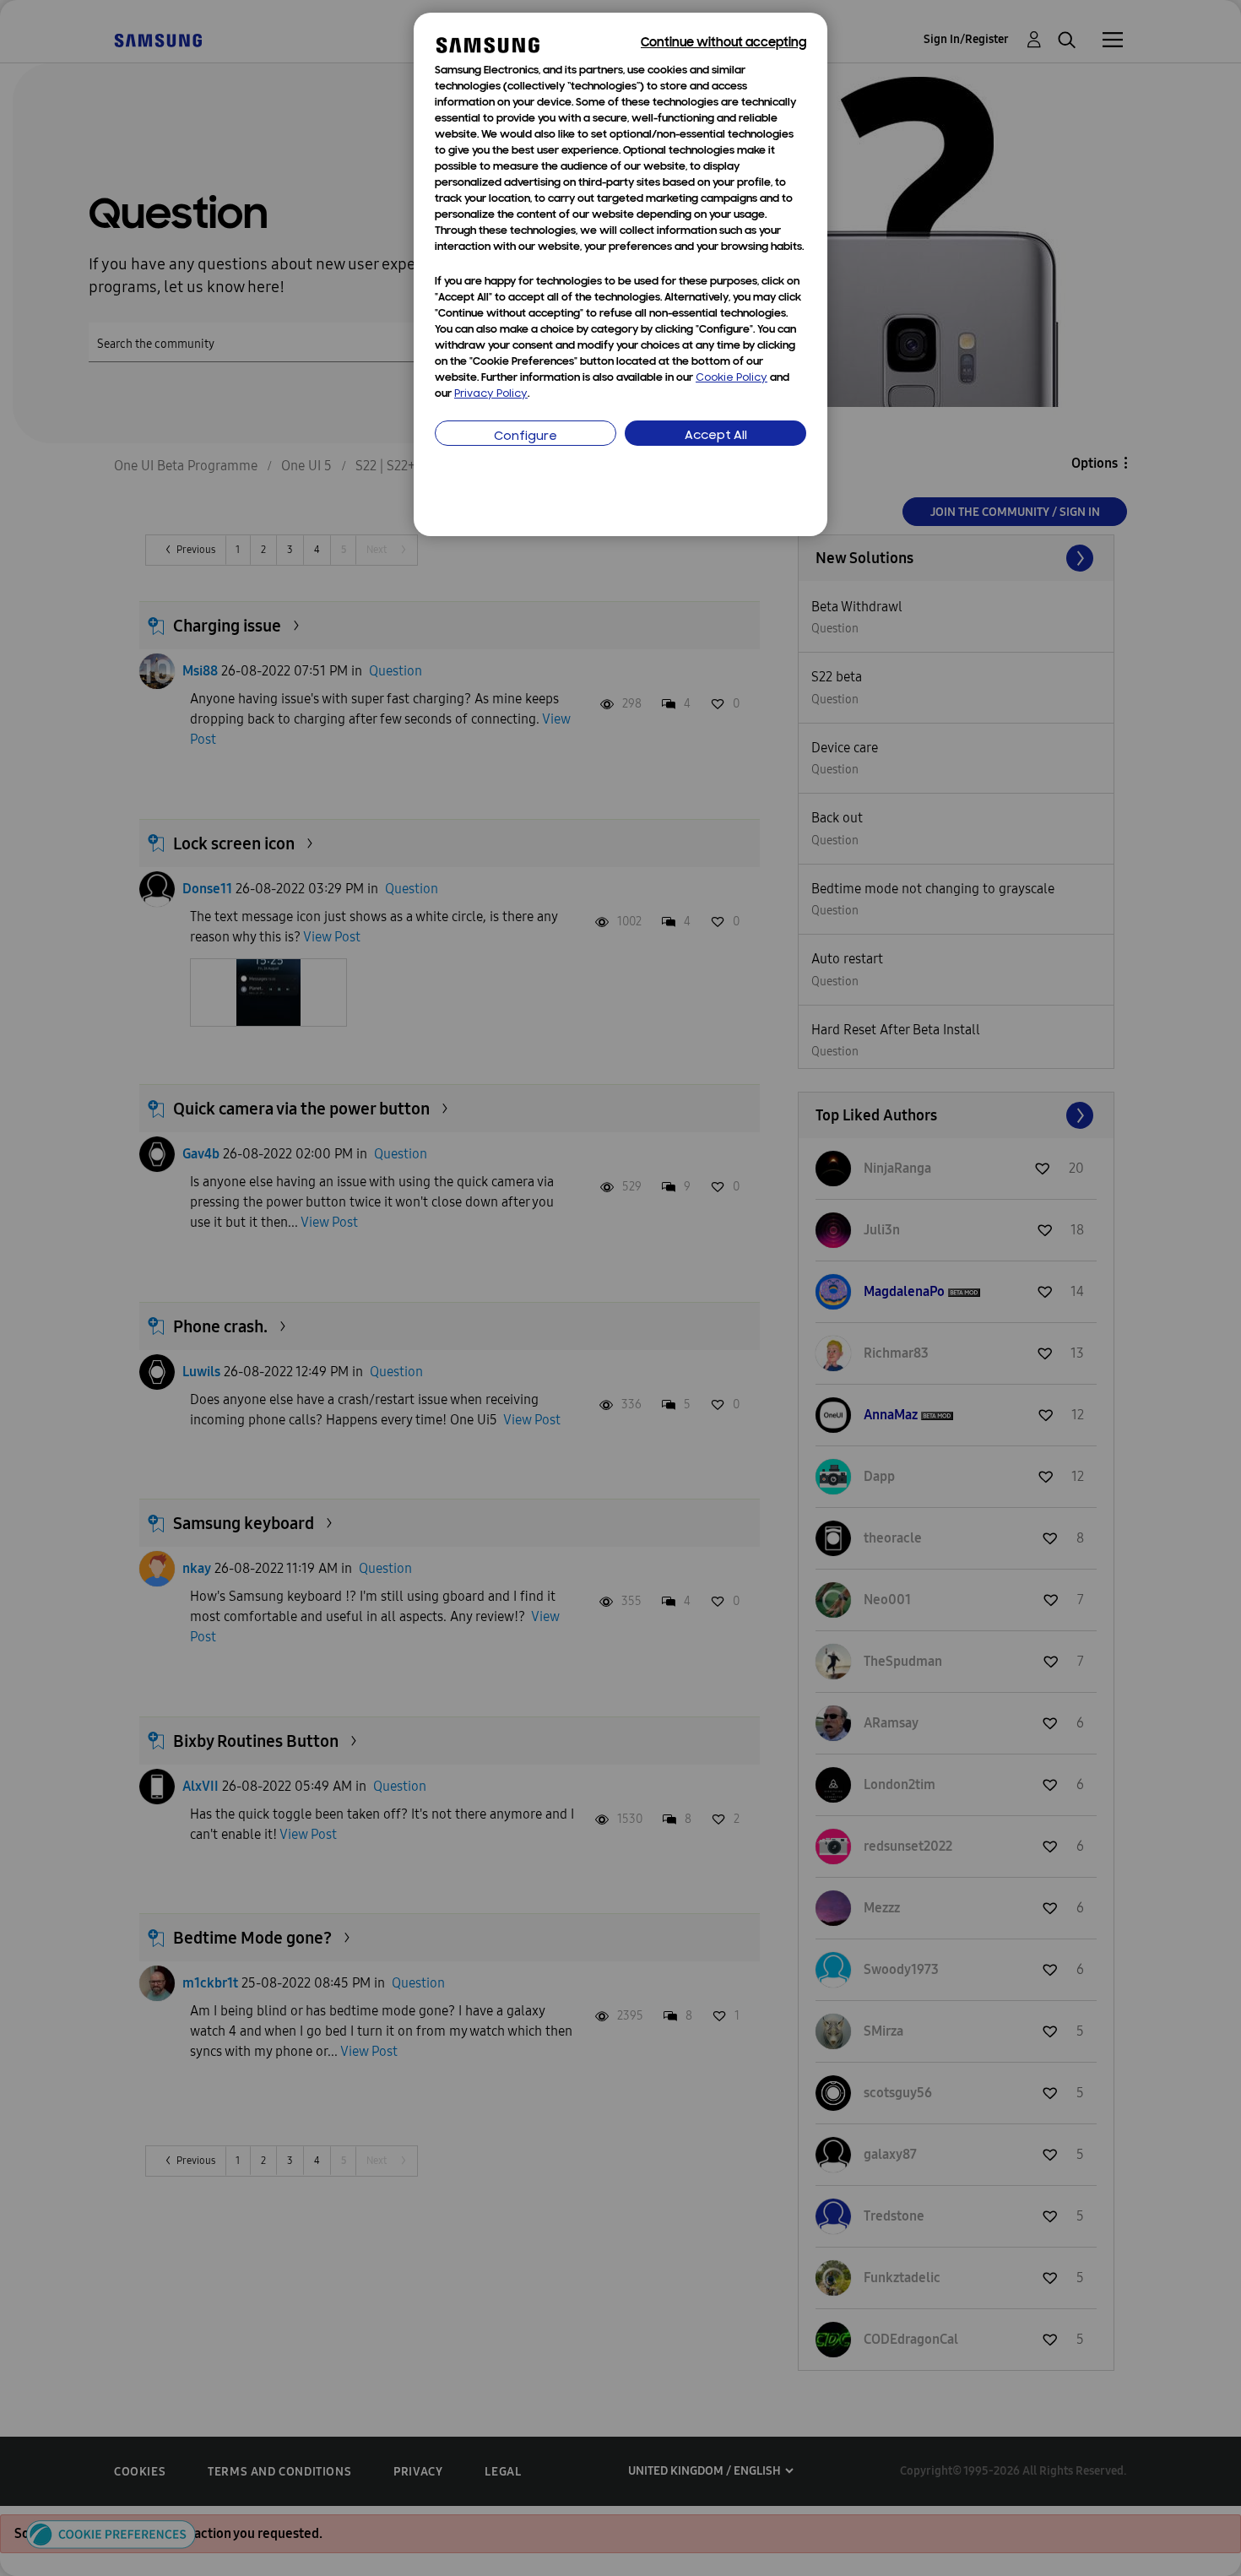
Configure (526, 437)
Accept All (716, 436)
